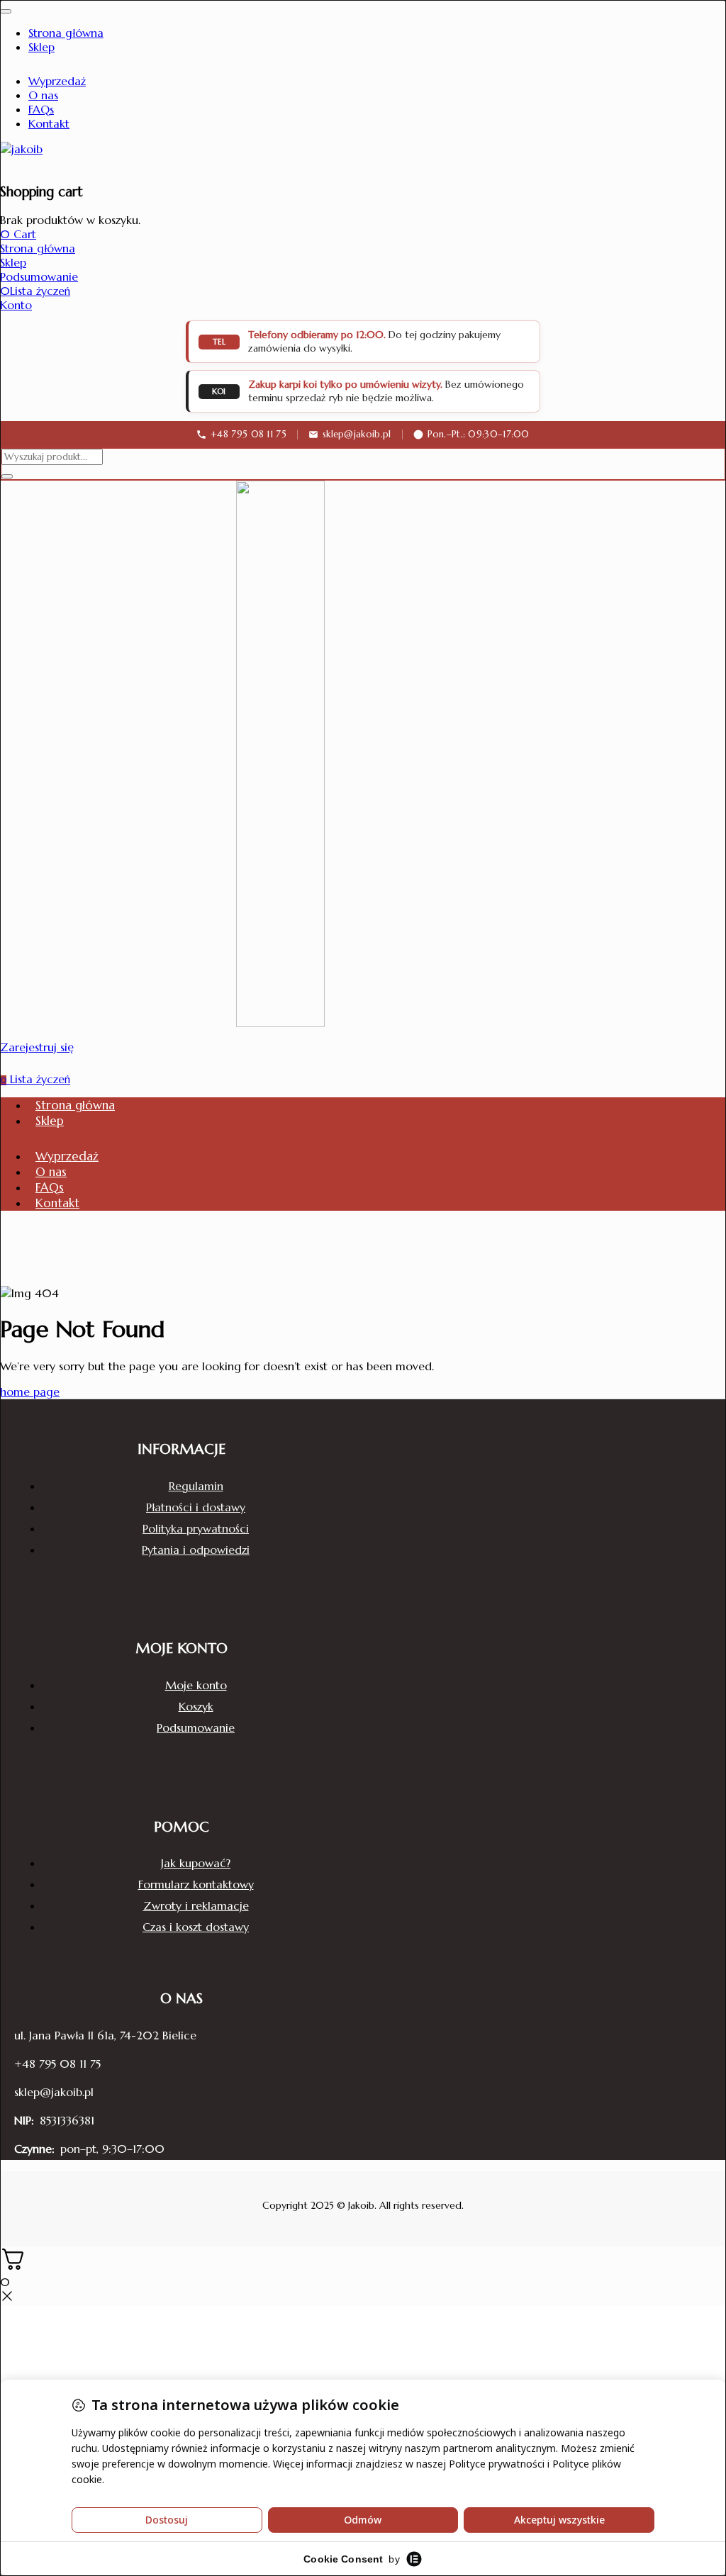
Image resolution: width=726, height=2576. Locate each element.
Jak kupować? (196, 1863)
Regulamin (196, 1486)
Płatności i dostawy (196, 1507)
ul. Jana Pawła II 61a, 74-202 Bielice (105, 2035)
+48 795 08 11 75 (57, 2063)
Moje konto (196, 1685)
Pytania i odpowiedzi (196, 1550)
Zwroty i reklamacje (196, 1905)
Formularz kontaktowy (196, 1884)
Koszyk (196, 1706)
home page (30, 1391)
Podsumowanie (196, 1727)
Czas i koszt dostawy (196, 1927)
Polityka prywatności (196, 1528)
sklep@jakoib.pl (54, 2092)
